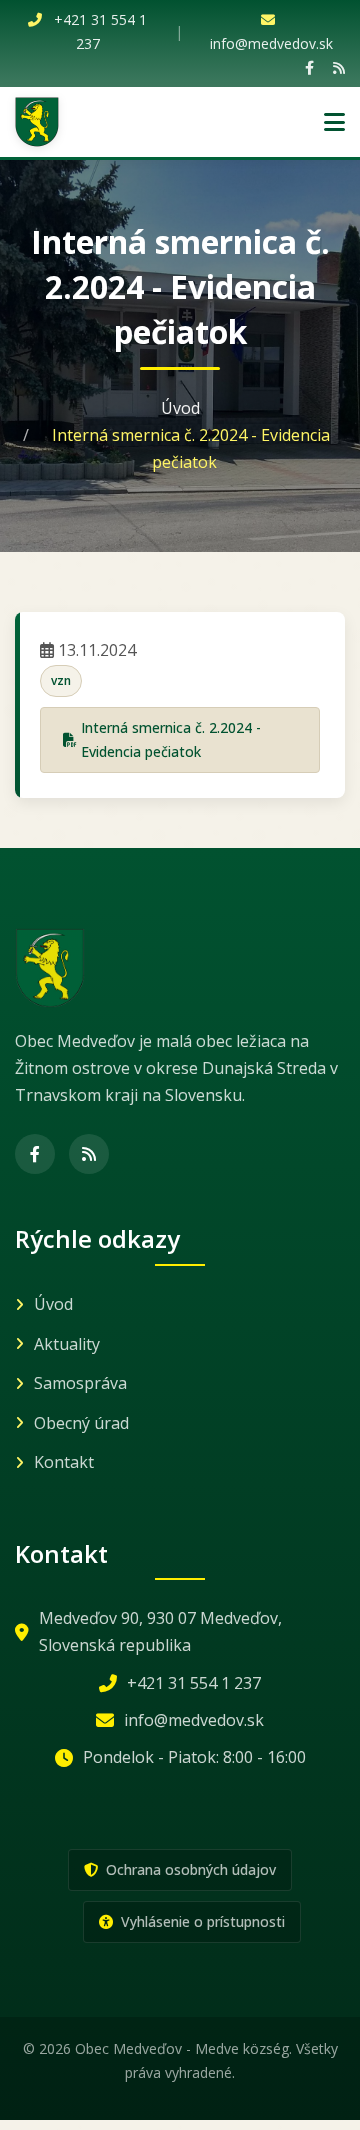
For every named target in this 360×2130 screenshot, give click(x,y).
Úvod (180, 408)
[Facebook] (309, 67)
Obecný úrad (81, 1423)
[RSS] (339, 67)
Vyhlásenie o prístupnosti (201, 1921)
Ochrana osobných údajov (189, 1869)
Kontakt (64, 1462)
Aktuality (67, 1344)
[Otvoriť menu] (334, 122)
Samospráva (80, 1383)
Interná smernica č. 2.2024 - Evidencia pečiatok (171, 739)
